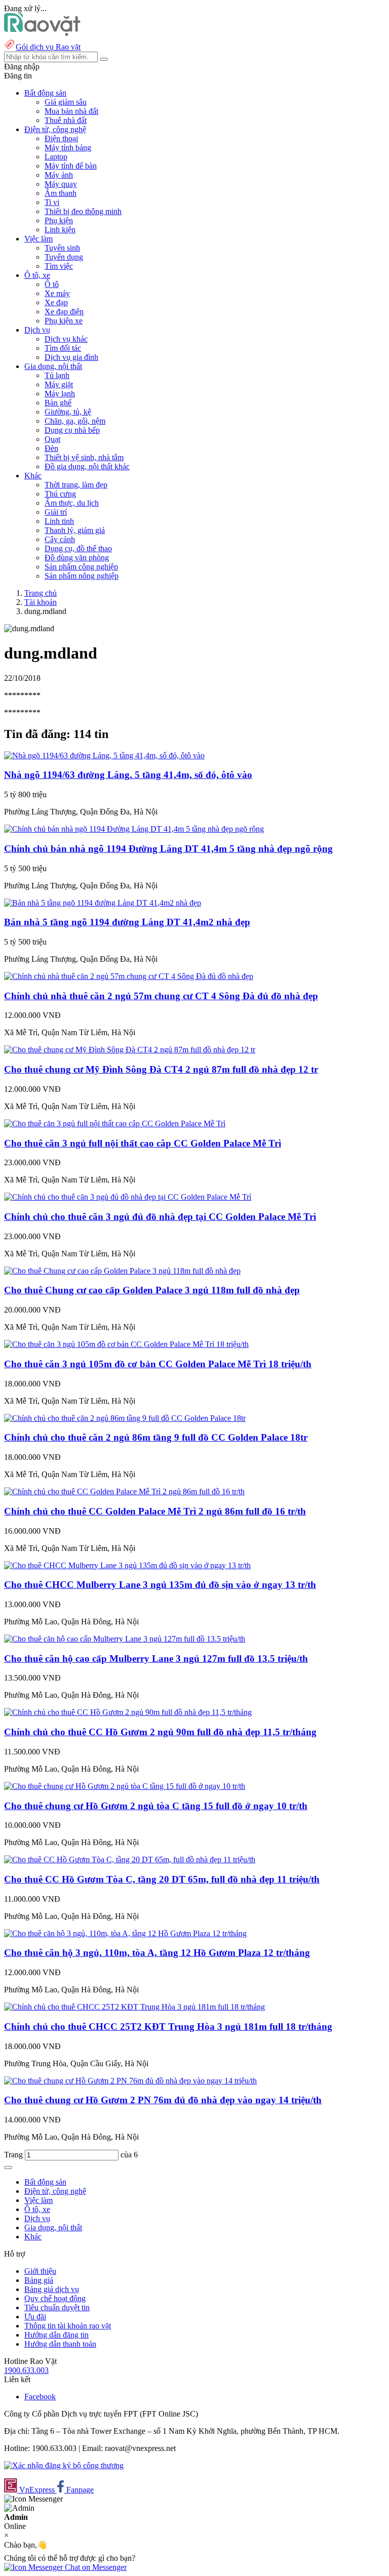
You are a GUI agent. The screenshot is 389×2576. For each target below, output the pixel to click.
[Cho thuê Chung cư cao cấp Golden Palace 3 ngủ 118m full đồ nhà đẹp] (122, 1271)
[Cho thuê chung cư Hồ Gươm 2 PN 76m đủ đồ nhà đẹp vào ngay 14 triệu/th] (130, 2081)
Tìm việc (59, 266)
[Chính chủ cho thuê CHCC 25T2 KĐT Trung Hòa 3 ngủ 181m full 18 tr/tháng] (134, 2007)
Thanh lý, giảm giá (75, 530)
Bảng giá (39, 2280)
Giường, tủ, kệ (68, 412)
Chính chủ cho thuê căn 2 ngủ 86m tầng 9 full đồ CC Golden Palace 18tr (156, 1437)
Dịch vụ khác (66, 339)
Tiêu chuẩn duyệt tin (57, 2307)
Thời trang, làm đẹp (76, 485)
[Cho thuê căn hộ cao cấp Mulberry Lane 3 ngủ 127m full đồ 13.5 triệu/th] (125, 1639)
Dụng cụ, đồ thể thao (78, 548)
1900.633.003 (26, 2370)
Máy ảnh (59, 175)
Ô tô (52, 284)
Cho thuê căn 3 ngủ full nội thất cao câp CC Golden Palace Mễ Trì (143, 1143)
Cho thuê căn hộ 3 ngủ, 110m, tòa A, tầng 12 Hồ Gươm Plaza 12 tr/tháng (157, 1953)
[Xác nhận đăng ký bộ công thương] (64, 2465)
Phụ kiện (59, 220)
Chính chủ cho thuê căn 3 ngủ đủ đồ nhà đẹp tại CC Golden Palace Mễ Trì (160, 1217)
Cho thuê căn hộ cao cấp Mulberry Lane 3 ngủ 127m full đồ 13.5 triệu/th (156, 1659)
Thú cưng (60, 494)
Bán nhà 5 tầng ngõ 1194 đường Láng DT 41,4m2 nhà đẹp (127, 922)
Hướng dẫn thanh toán (60, 2344)
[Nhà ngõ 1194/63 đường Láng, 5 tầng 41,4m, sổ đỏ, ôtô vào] (104, 755)
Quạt (52, 439)
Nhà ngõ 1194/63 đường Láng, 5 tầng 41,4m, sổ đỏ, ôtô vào (128, 775)
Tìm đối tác (63, 348)
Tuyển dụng (64, 257)
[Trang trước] (8, 2168)
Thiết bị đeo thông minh (83, 211)
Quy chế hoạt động (55, 2298)
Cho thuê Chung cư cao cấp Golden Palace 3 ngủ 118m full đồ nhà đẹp (152, 1290)
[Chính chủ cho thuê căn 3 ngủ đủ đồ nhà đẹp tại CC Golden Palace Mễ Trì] (128, 1197)
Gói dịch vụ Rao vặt (48, 47)
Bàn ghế (58, 403)
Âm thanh (61, 193)
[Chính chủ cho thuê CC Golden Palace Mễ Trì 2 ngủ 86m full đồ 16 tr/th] (124, 1491)
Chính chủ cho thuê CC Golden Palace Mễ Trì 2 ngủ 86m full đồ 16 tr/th (155, 1511)
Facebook (40, 2397)
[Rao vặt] (42, 33)
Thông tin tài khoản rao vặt (68, 2326)
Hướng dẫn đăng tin (56, 2335)
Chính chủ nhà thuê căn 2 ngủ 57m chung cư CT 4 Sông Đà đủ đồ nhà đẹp (161, 996)
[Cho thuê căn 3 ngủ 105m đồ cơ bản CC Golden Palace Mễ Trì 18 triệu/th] (126, 1344)
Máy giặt (59, 384)
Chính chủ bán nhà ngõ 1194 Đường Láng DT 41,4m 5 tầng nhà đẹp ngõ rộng (168, 849)
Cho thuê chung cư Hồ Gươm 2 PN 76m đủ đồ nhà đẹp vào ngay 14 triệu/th (163, 2100)
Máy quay (61, 184)
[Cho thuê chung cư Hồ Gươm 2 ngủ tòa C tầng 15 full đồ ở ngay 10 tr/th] (125, 1786)
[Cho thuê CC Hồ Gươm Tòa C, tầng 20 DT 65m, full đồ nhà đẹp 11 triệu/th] (130, 1859)
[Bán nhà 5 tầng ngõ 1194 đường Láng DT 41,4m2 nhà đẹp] (103, 903)
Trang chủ (41, 593)
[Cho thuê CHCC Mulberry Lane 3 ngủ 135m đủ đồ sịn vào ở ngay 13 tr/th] (127, 1565)
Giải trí (56, 512)
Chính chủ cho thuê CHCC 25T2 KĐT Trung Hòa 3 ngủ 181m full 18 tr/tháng (168, 2027)
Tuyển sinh (62, 248)
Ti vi (52, 202)
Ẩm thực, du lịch (72, 503)
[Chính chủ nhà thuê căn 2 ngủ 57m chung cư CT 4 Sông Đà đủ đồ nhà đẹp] (129, 976)
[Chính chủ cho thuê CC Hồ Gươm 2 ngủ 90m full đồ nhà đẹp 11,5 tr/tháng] (128, 1712)
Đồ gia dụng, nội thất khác (87, 466)
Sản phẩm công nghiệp (81, 567)
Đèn (51, 448)
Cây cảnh (60, 539)
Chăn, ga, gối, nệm (75, 421)
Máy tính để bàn (71, 166)
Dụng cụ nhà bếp (72, 430)
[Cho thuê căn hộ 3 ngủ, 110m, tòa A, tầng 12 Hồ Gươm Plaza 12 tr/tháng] (125, 1933)
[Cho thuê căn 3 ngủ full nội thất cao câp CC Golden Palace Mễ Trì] (115, 1123)
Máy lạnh (60, 394)
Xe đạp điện (64, 312)
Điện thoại (61, 138)
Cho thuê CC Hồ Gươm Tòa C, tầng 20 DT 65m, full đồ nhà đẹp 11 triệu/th (162, 1879)
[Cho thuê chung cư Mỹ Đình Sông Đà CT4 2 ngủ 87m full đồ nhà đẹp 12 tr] (130, 1050)
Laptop (56, 157)
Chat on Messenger (95, 2567)
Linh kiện (60, 230)
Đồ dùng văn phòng (77, 558)
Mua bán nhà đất (71, 111)
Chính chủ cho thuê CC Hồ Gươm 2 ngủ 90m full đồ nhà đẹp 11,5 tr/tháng (160, 1732)
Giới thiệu (40, 2271)
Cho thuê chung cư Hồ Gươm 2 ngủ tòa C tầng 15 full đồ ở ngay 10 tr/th (156, 1806)
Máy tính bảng (68, 148)
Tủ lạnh (57, 375)
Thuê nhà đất (66, 120)
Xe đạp (56, 302)
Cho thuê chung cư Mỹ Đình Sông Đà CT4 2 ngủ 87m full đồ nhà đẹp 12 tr (161, 1069)
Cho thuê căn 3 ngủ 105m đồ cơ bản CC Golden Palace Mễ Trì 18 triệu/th (158, 1364)
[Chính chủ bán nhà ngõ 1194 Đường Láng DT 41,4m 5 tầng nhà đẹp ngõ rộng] (134, 829)
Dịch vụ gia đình (71, 357)
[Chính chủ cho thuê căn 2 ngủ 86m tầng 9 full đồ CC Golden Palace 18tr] (125, 1418)
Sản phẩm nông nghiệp (82, 576)
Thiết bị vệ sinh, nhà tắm (84, 457)
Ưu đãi (35, 2317)
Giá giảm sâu (66, 102)
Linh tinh (59, 521)
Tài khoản (41, 602)
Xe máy (57, 293)
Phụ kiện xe (64, 321)
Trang (14, 2155)
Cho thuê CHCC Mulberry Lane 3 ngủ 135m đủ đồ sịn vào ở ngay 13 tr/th (160, 1585)
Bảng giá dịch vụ (52, 2289)
